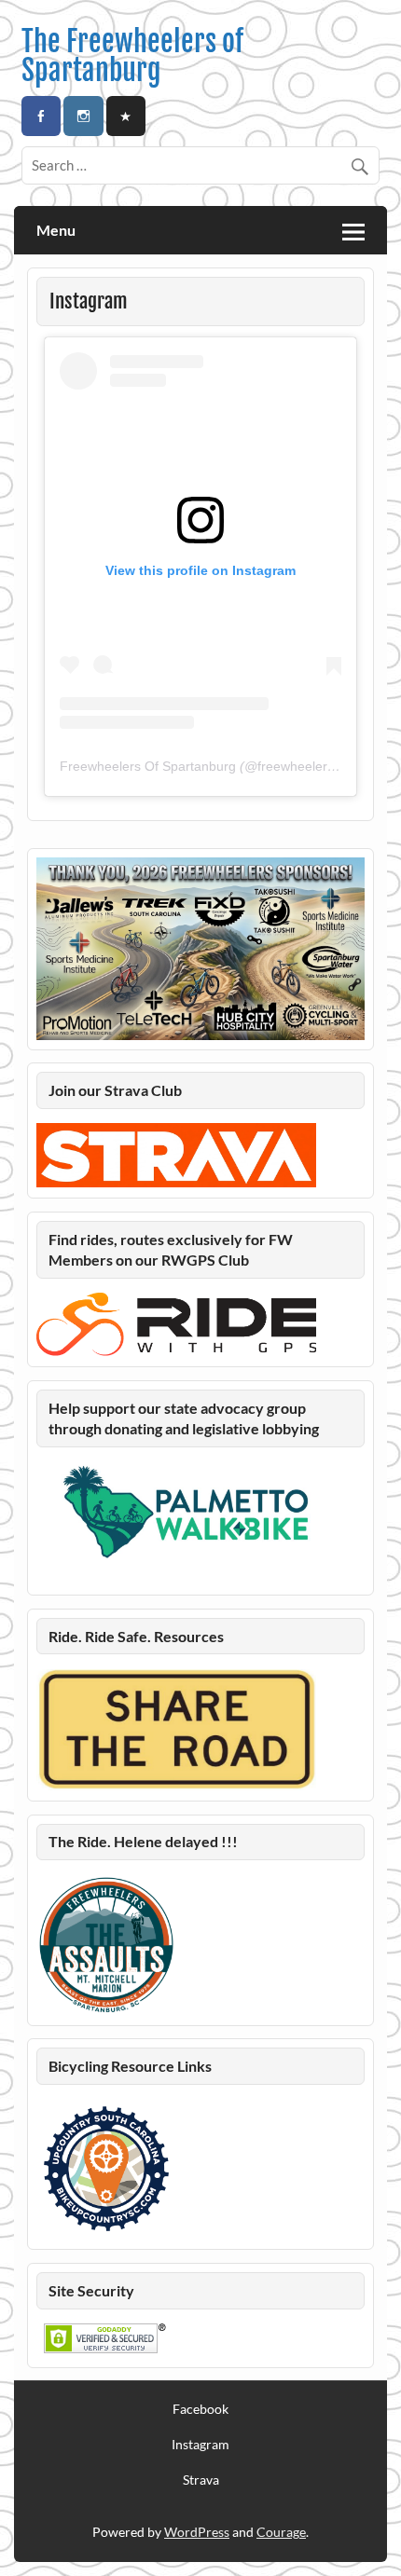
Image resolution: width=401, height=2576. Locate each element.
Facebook (200, 2409)
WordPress (197, 2532)
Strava (201, 2480)
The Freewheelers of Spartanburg (132, 55)
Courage (281, 2532)
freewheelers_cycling (319, 766)
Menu (56, 230)
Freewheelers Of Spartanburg (148, 766)
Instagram (200, 2445)
